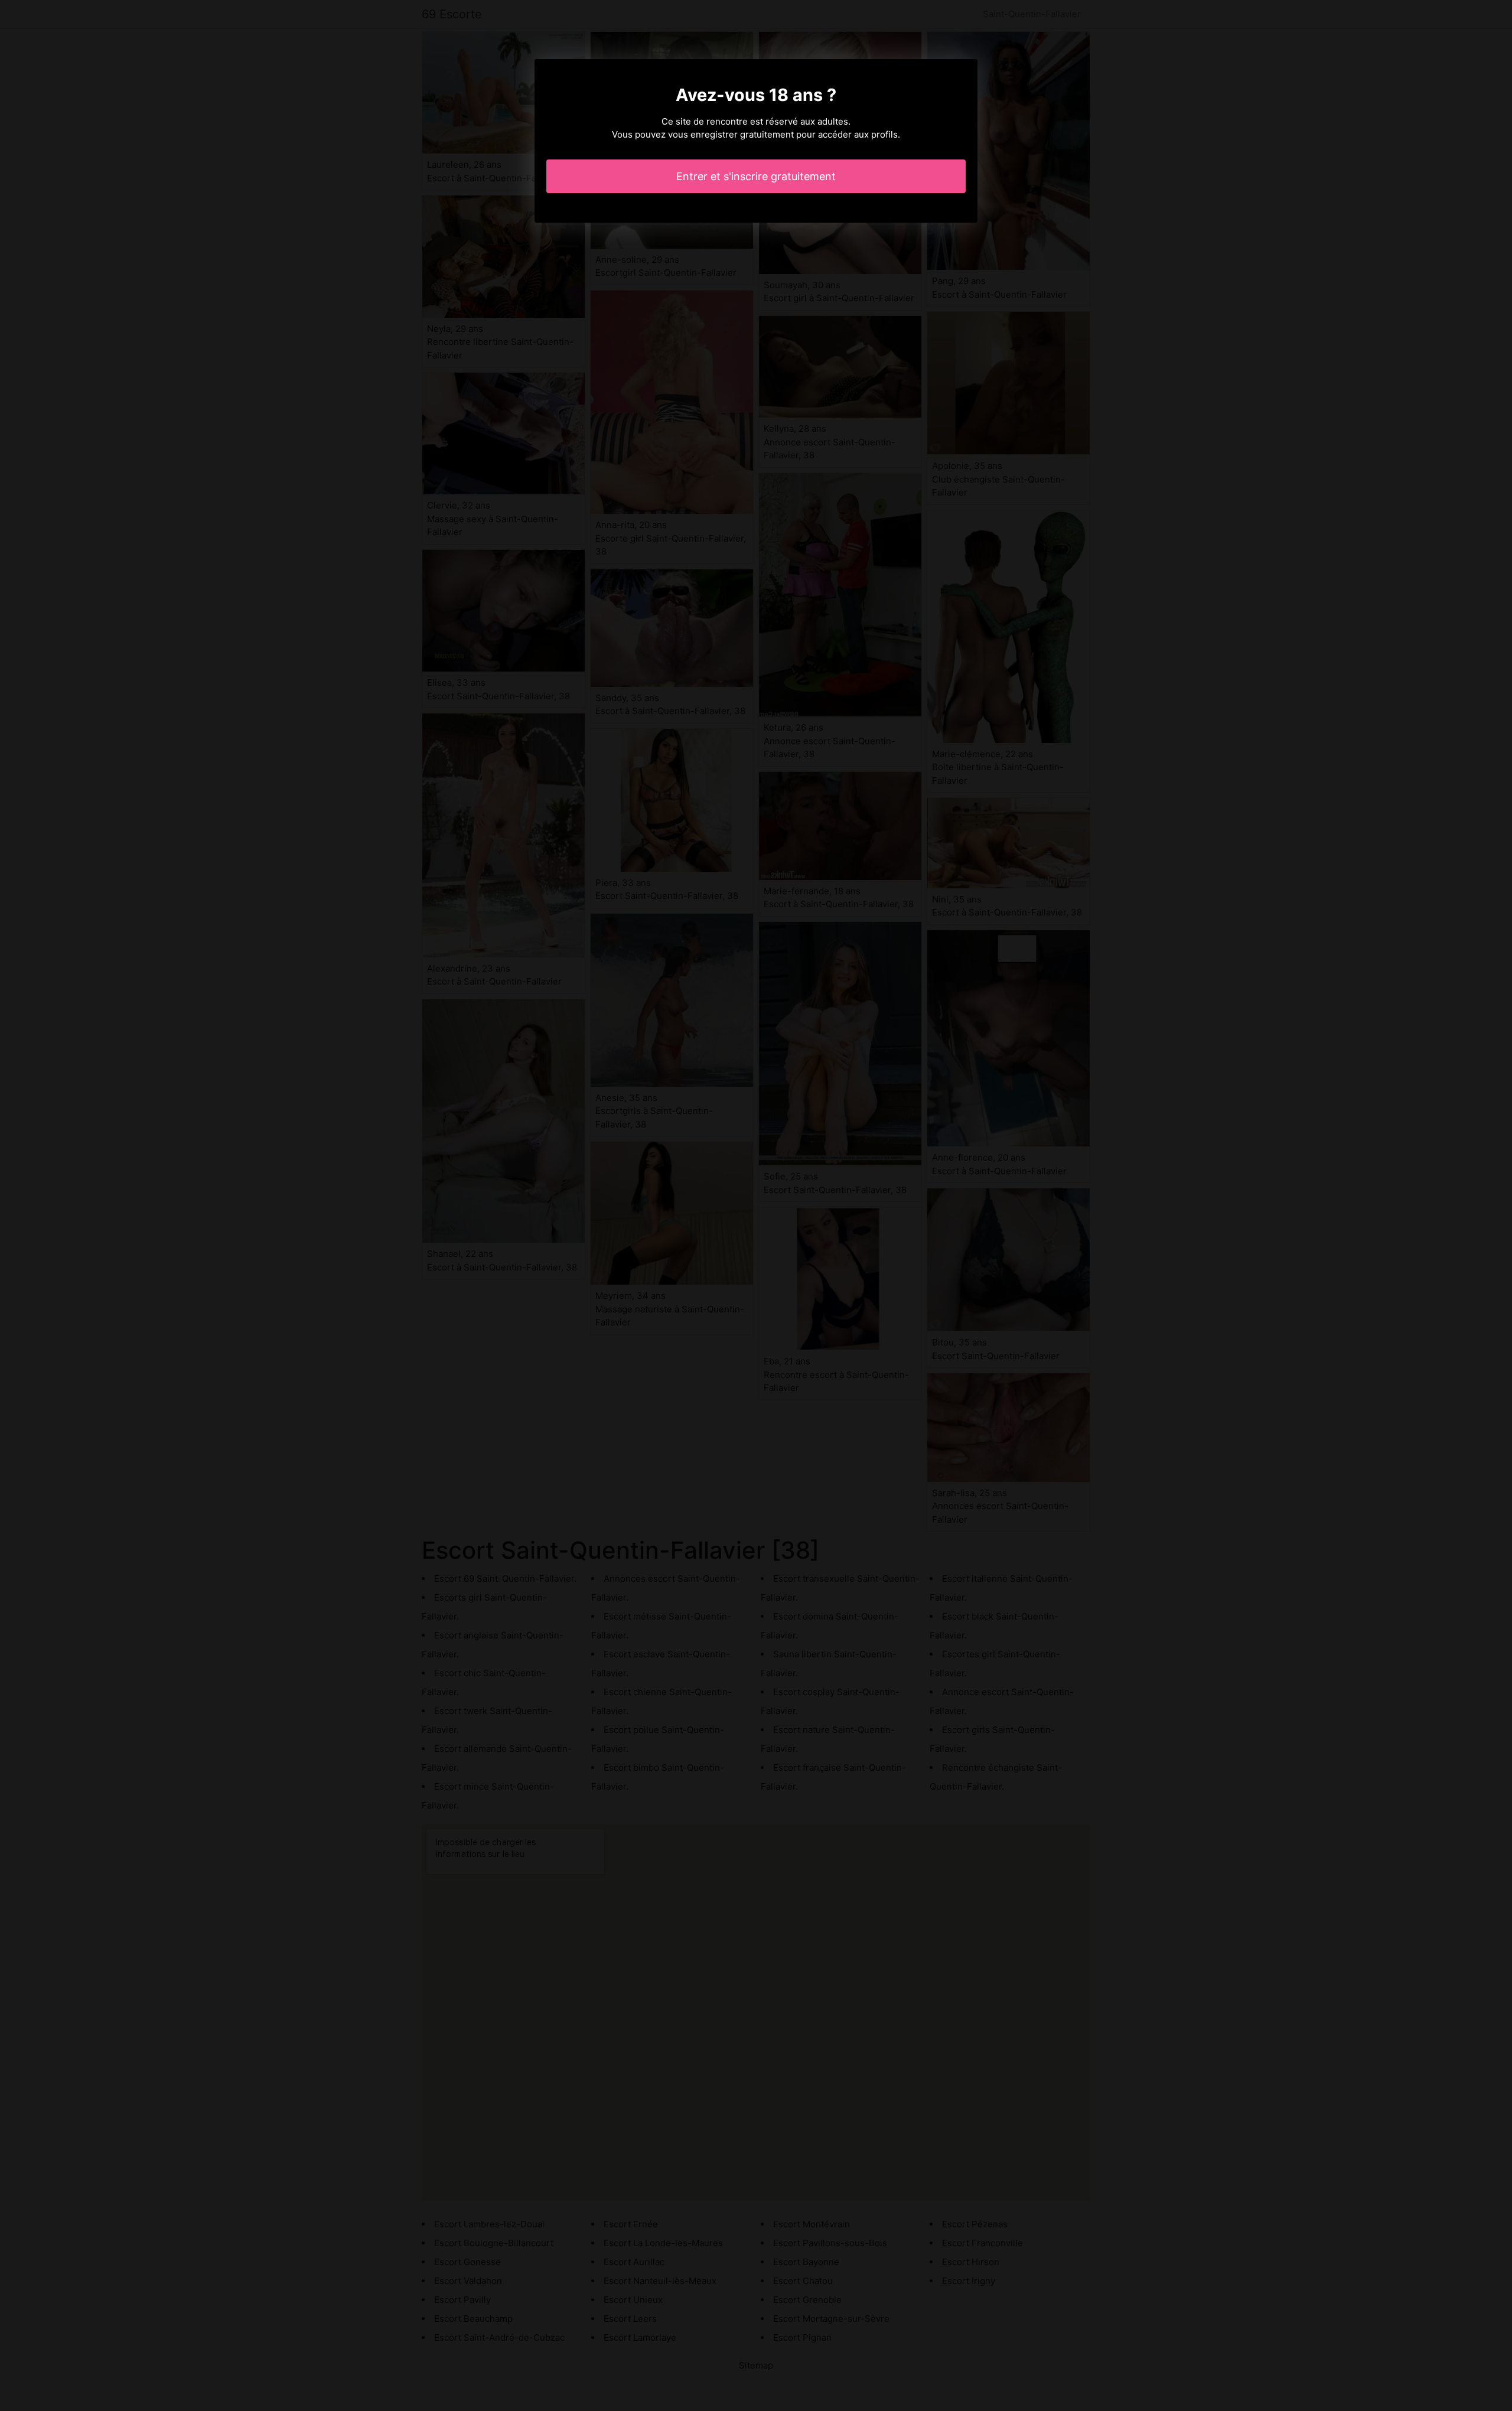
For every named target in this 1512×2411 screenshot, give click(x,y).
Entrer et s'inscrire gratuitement (756, 176)
